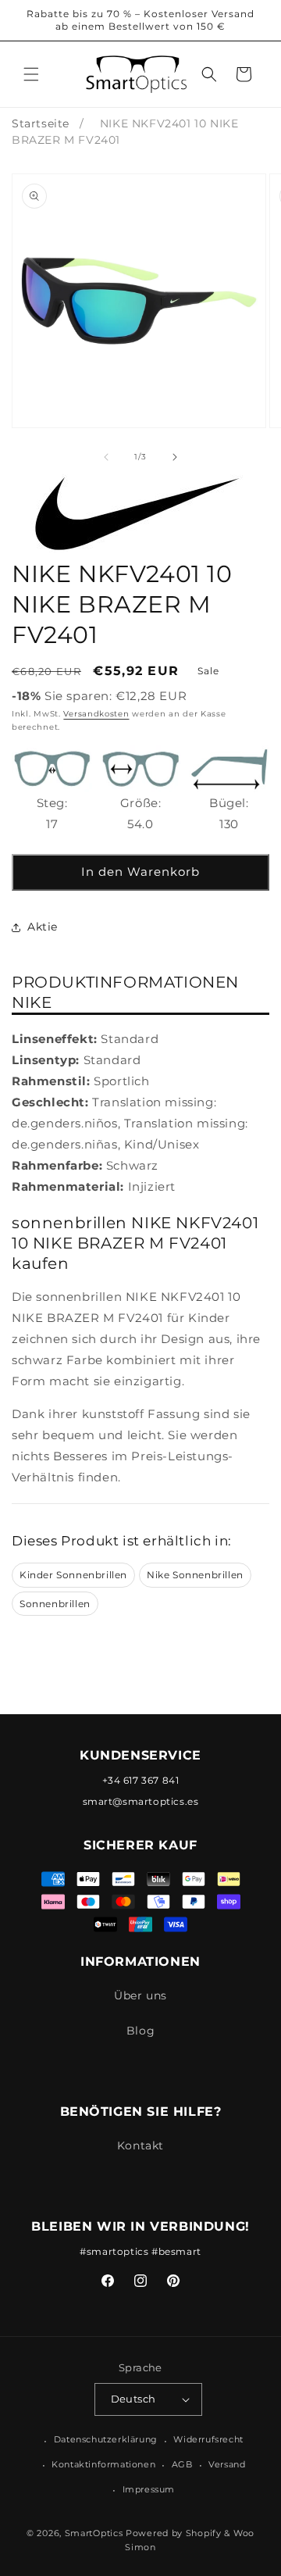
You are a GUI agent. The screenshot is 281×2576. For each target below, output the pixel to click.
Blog (140, 2031)
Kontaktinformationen (103, 2464)
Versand (227, 2464)
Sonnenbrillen (55, 1604)
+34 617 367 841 (141, 1780)
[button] (31, 74)
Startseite (41, 123)
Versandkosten (96, 714)
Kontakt (140, 2145)
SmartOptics (94, 2533)
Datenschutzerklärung (106, 2439)
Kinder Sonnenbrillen (73, 1575)
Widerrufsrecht (208, 2439)
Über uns (140, 1995)
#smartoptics (114, 2251)
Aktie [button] (43, 927)
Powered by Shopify (174, 2533)
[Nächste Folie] (175, 457)
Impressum (149, 2489)
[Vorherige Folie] (106, 457)
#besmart (176, 2251)
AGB (182, 2464)
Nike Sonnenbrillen (195, 1575)
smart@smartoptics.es (141, 1801)
